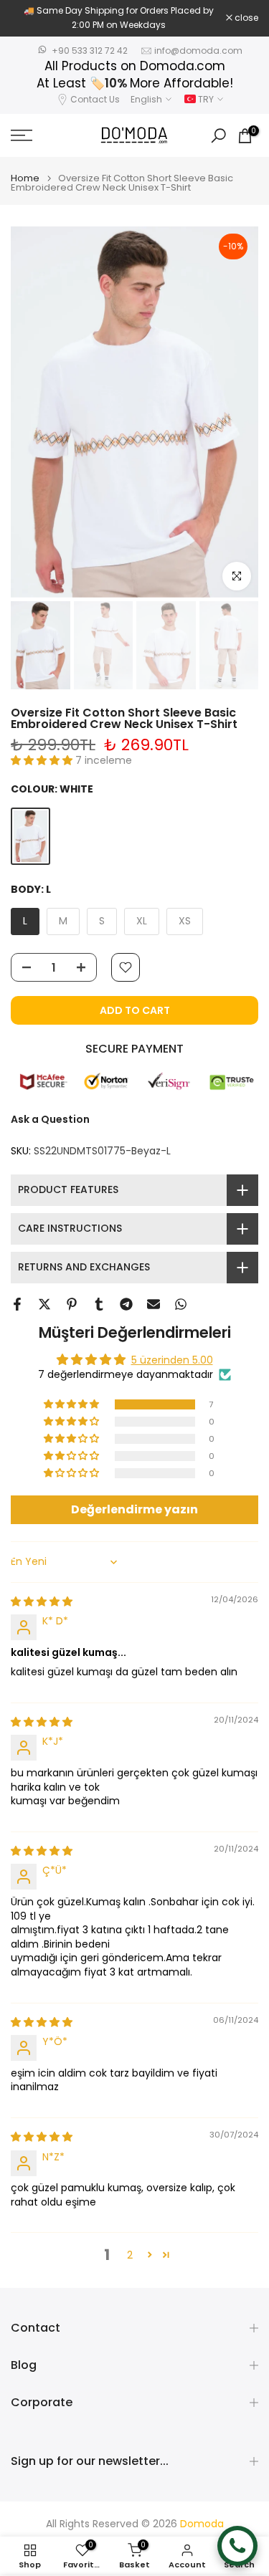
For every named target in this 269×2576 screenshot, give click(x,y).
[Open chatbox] (237, 2546)
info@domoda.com (198, 51)
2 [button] (130, 2255)
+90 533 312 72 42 (90, 51)
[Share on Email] (154, 1304)
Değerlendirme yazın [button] (134, 1509)
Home (25, 178)
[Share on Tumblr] (99, 1304)
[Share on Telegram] (126, 1304)
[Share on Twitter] (44, 1304)
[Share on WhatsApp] (181, 1304)
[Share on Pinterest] (72, 1304)
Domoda (202, 2524)
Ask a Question (50, 1119)
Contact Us (95, 99)
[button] (43, 760)
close (245, 18)
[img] (42, 1601)
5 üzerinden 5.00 (172, 1360)
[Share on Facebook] (17, 1304)
